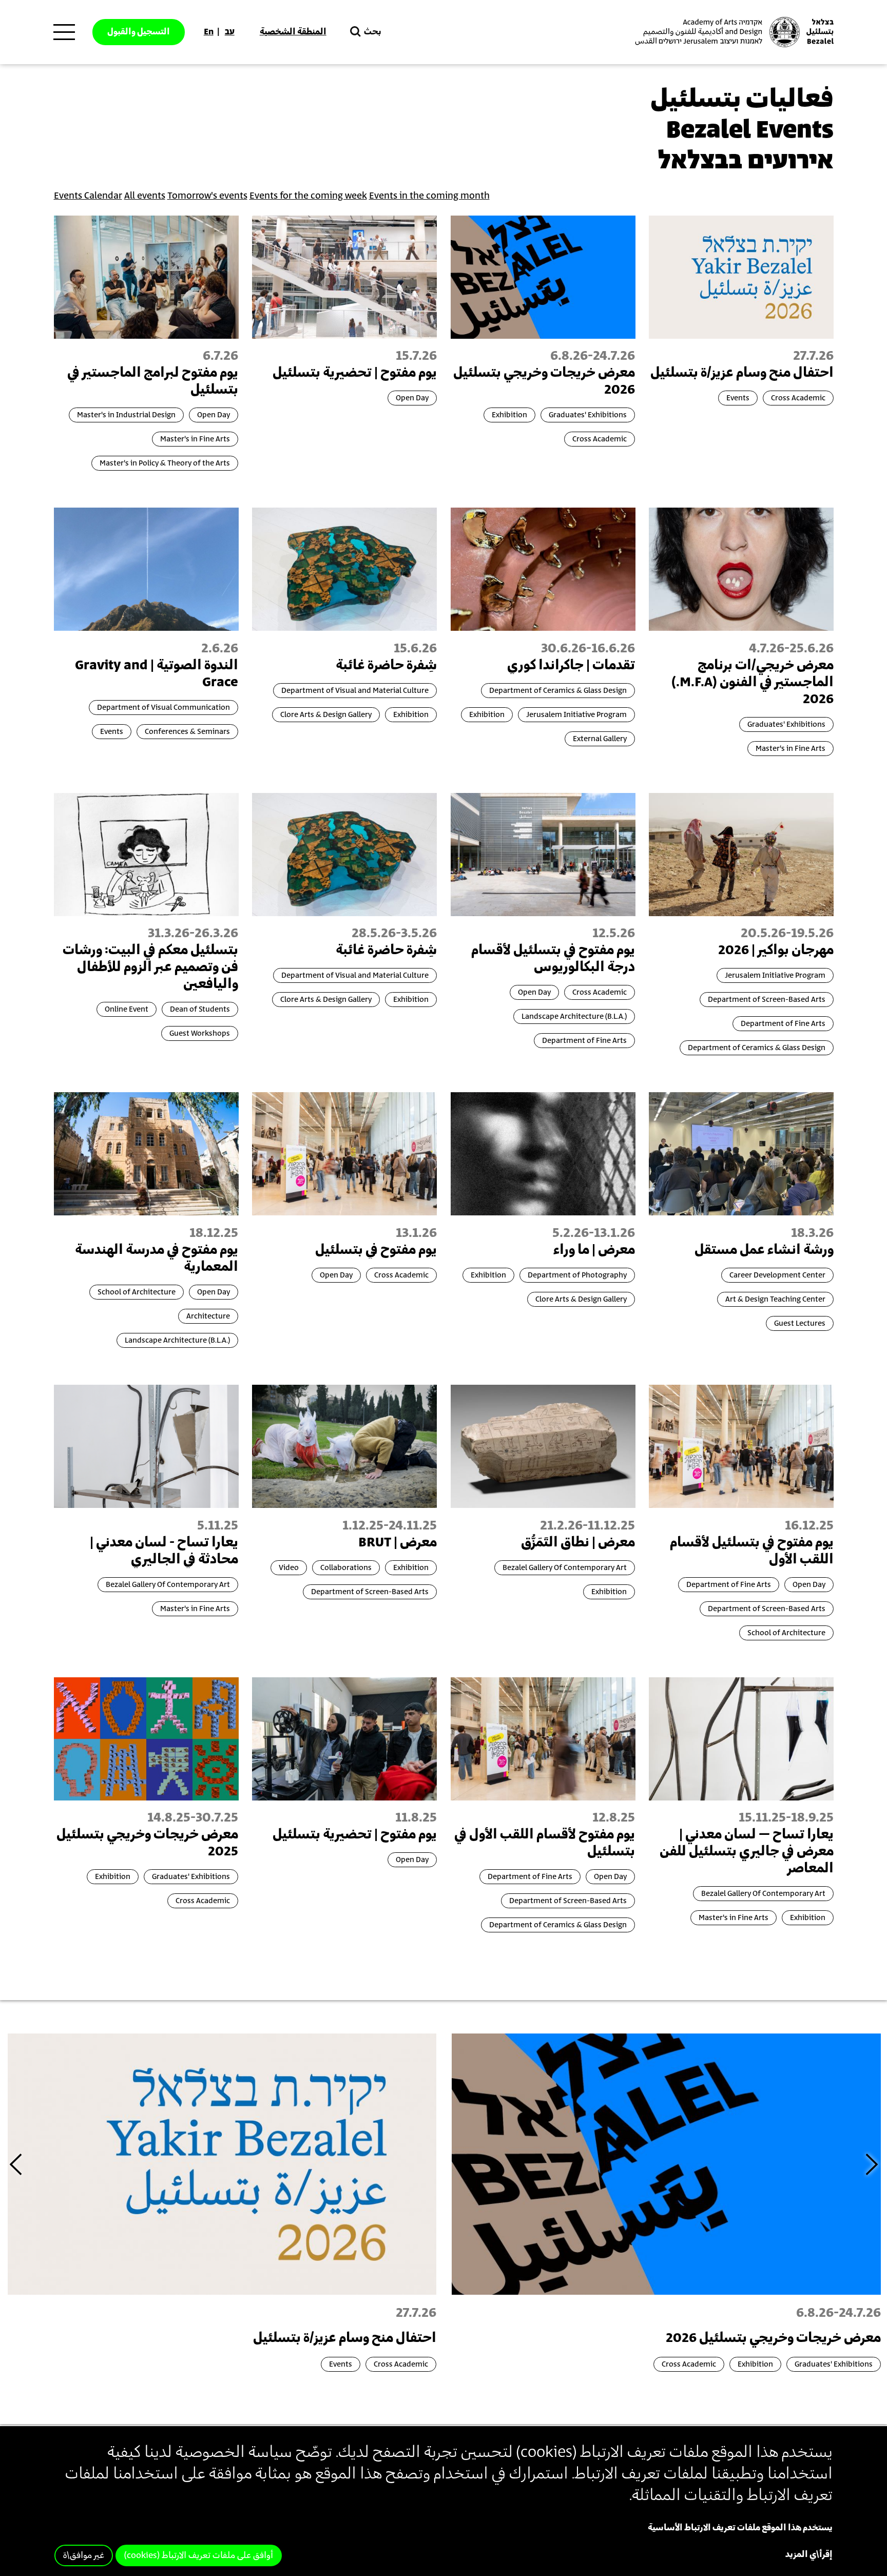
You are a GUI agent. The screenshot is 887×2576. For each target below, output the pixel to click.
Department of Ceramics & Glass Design (558, 691)
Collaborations (346, 1568)
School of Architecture (137, 1292)
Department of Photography (577, 1275)
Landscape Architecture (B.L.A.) (574, 1016)
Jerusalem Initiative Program (576, 715)
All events (145, 196)
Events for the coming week (308, 196)
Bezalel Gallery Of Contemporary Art (565, 1568)
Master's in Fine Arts (195, 439)
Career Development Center (777, 1275)
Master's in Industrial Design (126, 415)
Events (738, 398)
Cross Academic (798, 398)
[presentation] (666, 2163)
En (209, 32)
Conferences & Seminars (187, 732)
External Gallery (600, 739)
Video (289, 1568)
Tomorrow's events (207, 196)
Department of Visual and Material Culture (355, 691)
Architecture (208, 1316)
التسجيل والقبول (139, 32)
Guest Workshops (200, 1033)
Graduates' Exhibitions (588, 415)
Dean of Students (200, 1009)
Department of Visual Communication (163, 708)
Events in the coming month (429, 196)
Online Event (127, 1009)
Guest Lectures (800, 1323)
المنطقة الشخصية (293, 32)
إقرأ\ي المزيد (809, 2555)
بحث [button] (373, 32)
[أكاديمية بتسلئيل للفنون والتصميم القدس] (733, 32)
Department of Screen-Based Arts (767, 1000)
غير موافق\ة (84, 2556)
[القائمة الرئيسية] (64, 32)
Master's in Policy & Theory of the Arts (165, 463)
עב (230, 32)
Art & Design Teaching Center (775, 1299)
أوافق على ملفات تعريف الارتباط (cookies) (199, 2556)
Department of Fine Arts (783, 1024)
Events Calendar (88, 196)
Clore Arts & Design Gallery (326, 715)
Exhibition (509, 415)
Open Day (412, 398)
